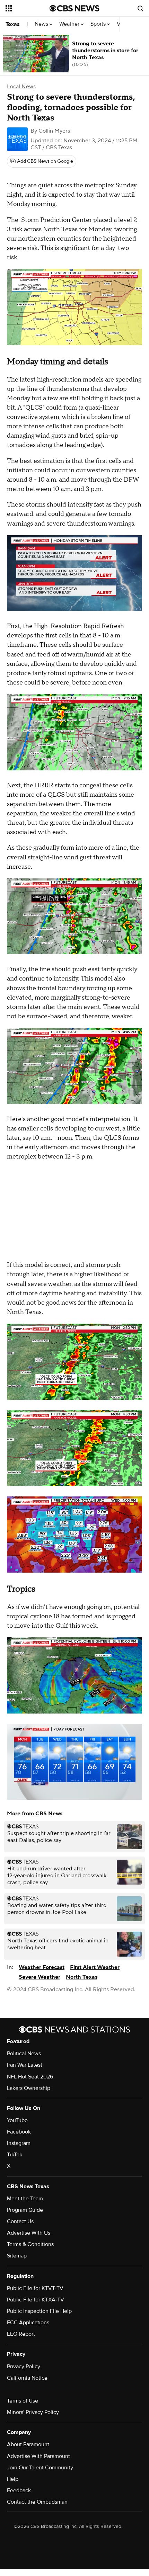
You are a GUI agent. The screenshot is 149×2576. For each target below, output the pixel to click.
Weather (70, 24)
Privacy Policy (24, 2367)
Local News (21, 87)
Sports (99, 24)
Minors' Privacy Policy (33, 2412)
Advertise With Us (29, 2233)
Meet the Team (25, 2199)
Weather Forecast (42, 1967)
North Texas (82, 1977)
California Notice (27, 2378)
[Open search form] (140, 8)
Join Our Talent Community (40, 2468)
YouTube (17, 2120)
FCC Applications (28, 2323)
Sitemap (17, 2256)
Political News (24, 2054)
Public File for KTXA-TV (36, 2300)
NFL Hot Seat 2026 (30, 2077)
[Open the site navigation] (28, 8)
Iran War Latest (25, 2065)
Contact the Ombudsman (37, 2502)
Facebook (19, 2132)
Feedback (19, 2490)
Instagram (19, 2143)
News (42, 24)
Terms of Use (23, 2401)
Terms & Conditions (30, 2244)
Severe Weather (40, 1977)
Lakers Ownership (29, 2088)
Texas (13, 24)
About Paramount (28, 2444)
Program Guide (25, 2210)
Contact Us (20, 2221)
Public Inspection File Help (39, 2311)
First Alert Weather (95, 1967)
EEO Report (21, 2334)
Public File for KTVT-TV (35, 2288)
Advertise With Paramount (38, 2456)
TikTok (15, 2155)
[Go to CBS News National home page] (74, 8)
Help (13, 2479)
